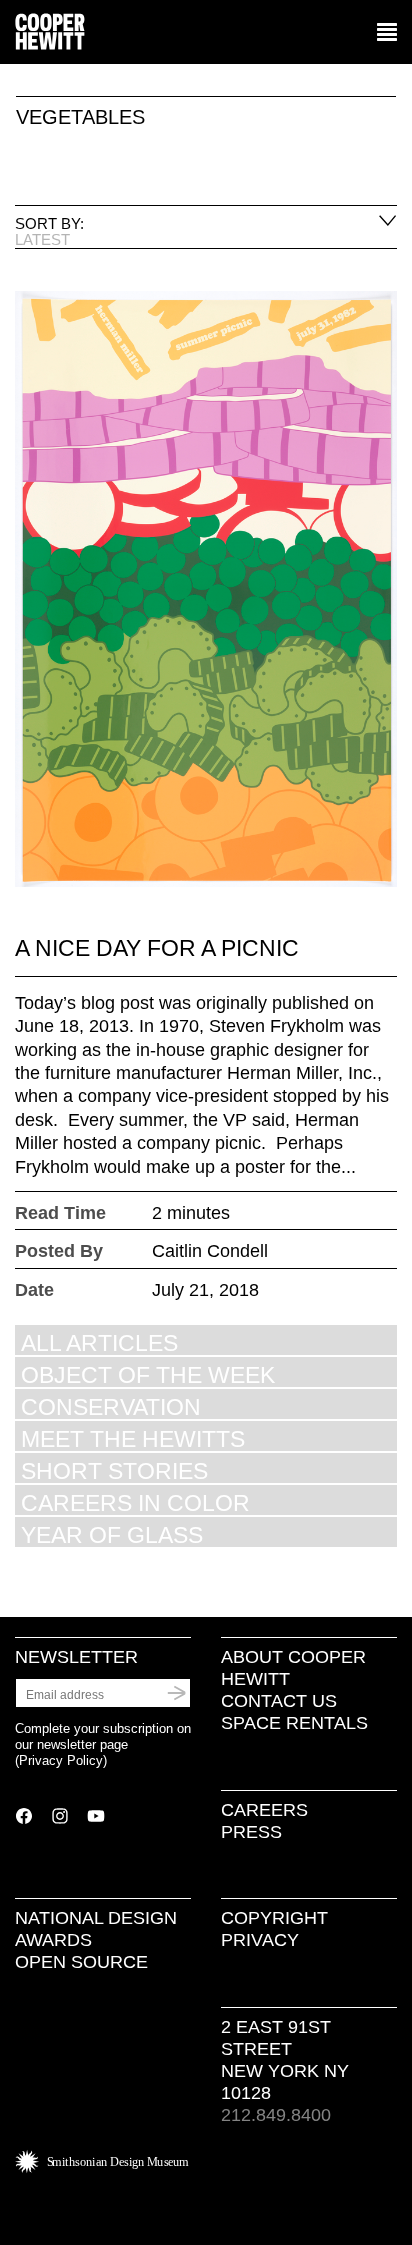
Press (251, 1832)
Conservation (111, 1406)
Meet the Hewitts (133, 1438)
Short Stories (114, 1470)
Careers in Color (135, 1502)
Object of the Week (148, 1374)
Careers (264, 1810)
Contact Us (279, 1701)
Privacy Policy (61, 1760)
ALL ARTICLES (99, 1342)
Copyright (274, 1918)
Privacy (260, 1940)
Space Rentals (294, 1723)
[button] (387, 33)
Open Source (81, 1962)
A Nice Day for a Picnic (157, 948)
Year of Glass (112, 1534)
